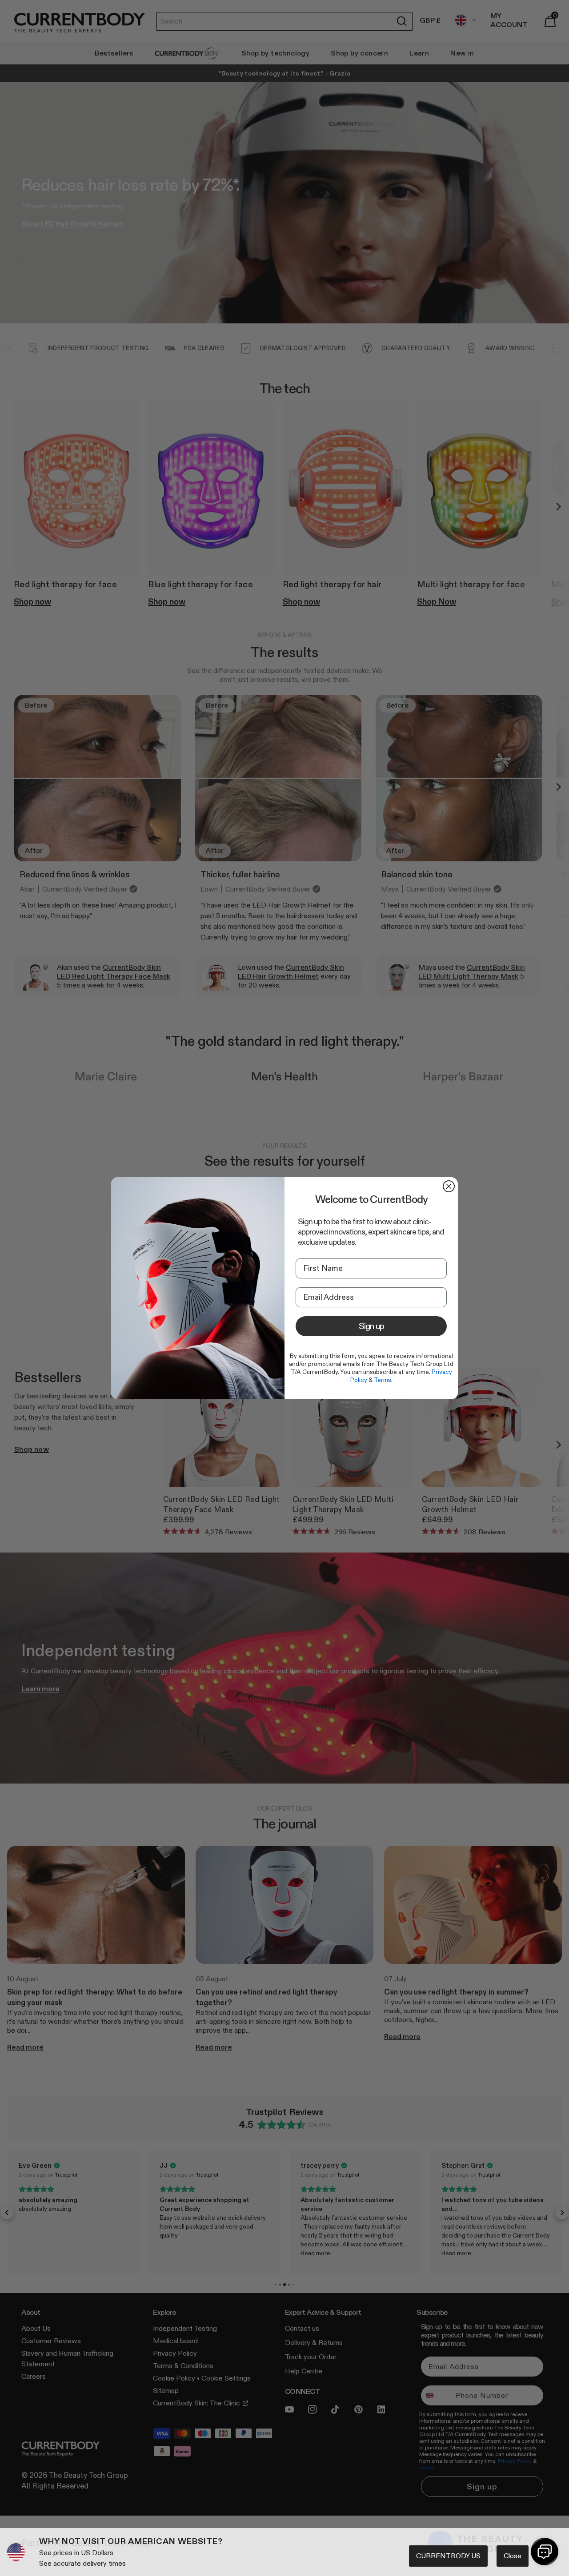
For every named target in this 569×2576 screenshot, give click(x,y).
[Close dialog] (449, 1186)
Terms (383, 1380)
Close (513, 2556)
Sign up (371, 1326)
